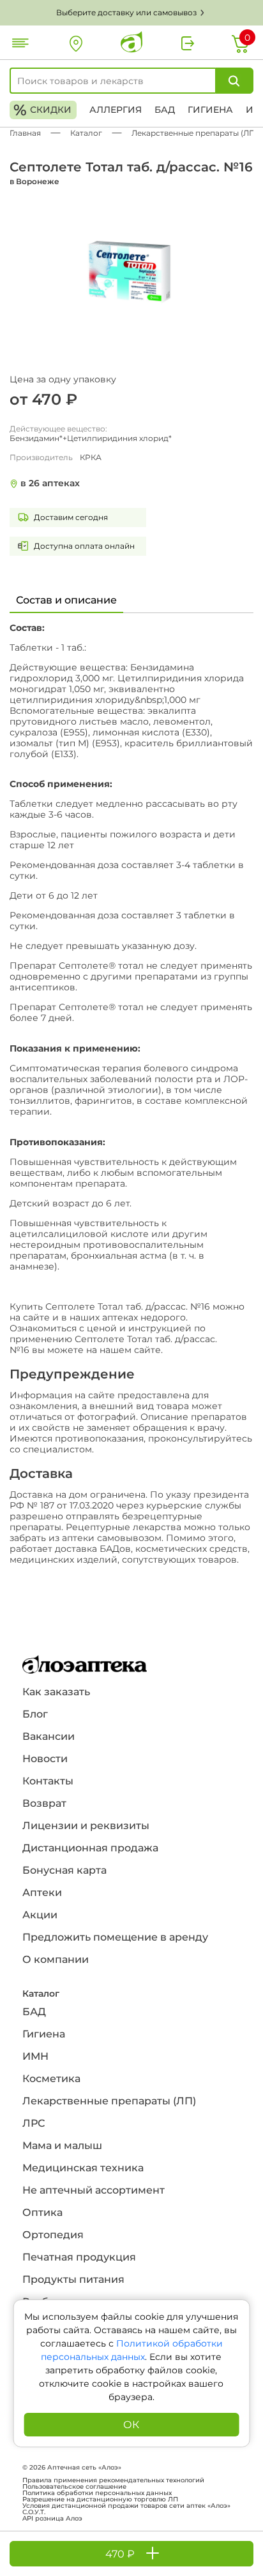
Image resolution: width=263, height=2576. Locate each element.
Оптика (42, 2212)
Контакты (48, 1781)
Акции (40, 1915)
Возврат (44, 1803)
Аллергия (116, 110)
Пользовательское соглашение (74, 2487)
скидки (42, 110)
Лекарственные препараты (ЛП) (109, 2101)
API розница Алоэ (52, 2519)
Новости (45, 1759)
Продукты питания (73, 2279)
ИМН (35, 2056)
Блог (35, 1714)
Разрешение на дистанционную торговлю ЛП (100, 2500)
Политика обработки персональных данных (97, 2493)
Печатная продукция (79, 2257)
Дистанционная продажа (90, 1848)
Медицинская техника (83, 2168)
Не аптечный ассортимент (94, 2190)
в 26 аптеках (50, 483)
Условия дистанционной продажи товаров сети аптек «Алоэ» (126, 2506)
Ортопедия (53, 2235)
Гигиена (210, 110)
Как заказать (56, 1692)
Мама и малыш (62, 2145)
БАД (165, 110)
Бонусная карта (64, 1870)
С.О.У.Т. (34, 2512)
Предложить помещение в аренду (115, 1937)
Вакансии (49, 1736)
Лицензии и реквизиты (86, 1826)
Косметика (51, 2079)
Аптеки (42, 1892)
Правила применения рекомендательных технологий (113, 2480)
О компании (56, 1959)
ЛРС (34, 2123)
